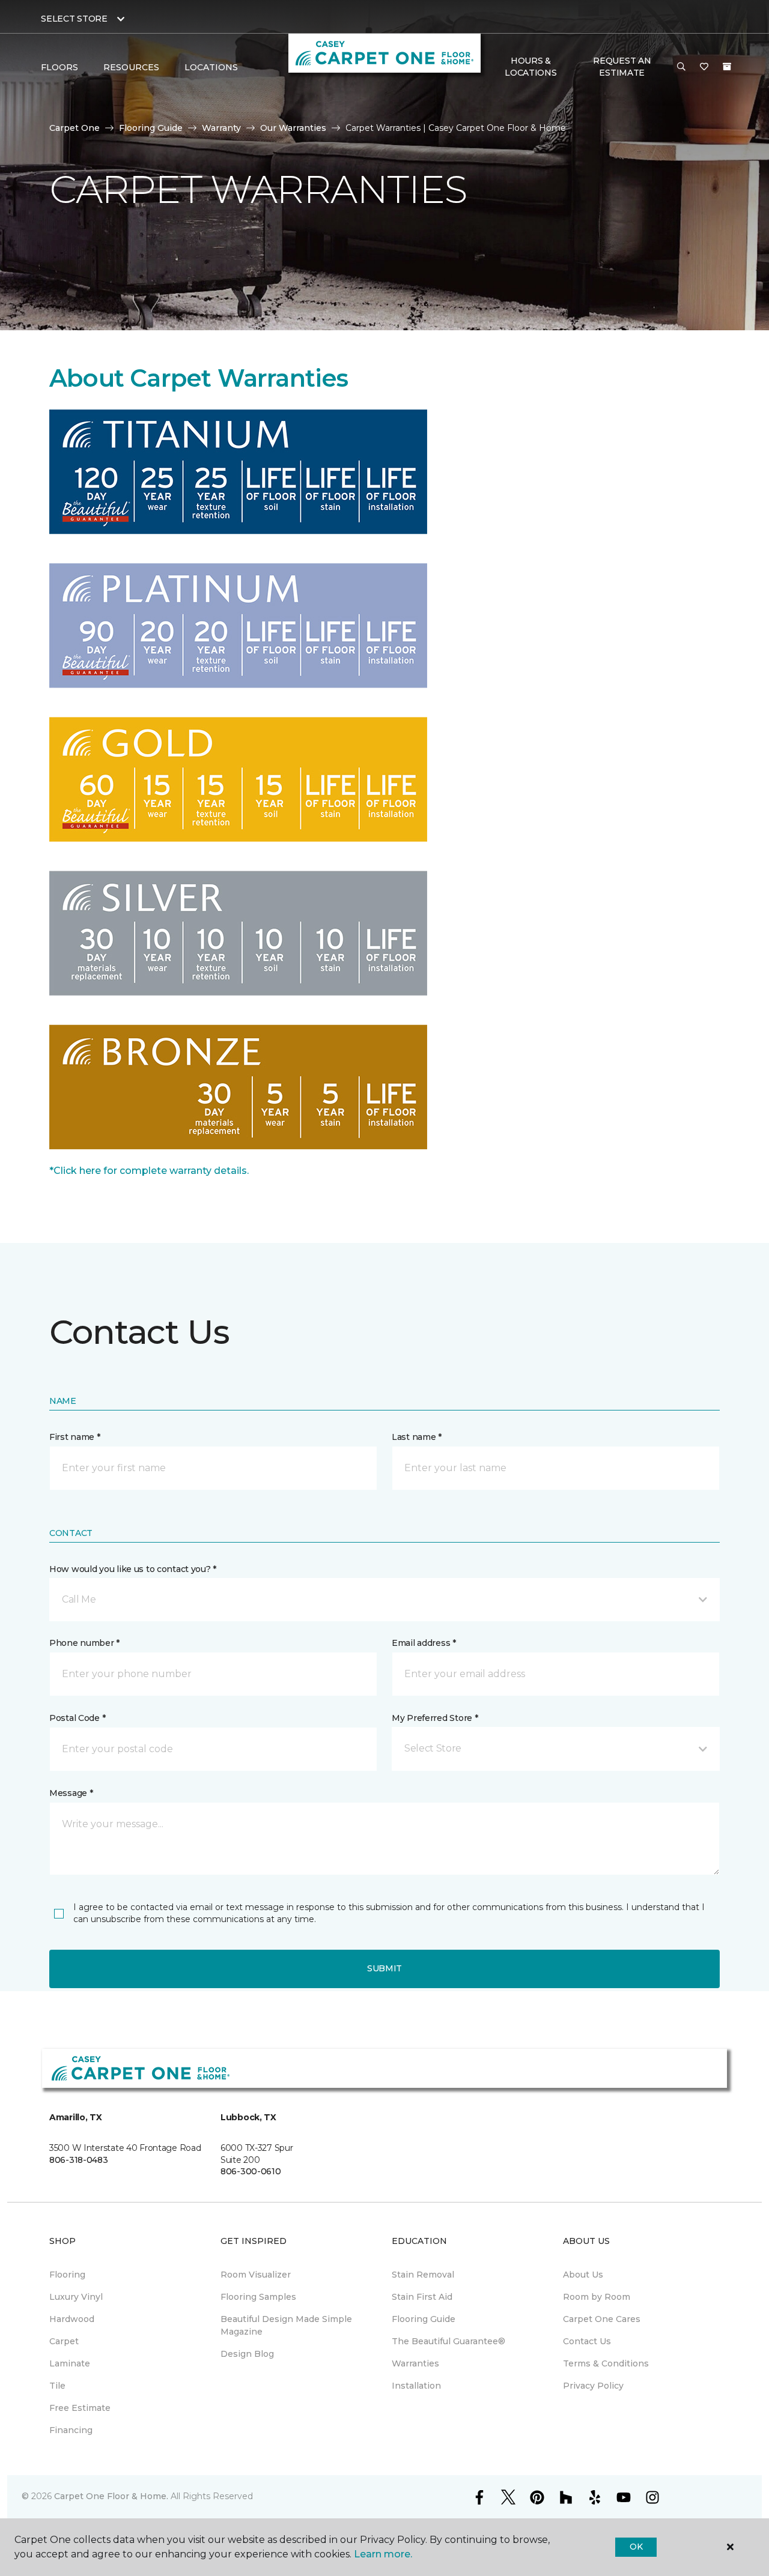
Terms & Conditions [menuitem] (606, 2363)
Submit (384, 1968)
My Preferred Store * (435, 1718)
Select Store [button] (74, 19)
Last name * (417, 1437)
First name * (75, 1437)
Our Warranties (293, 128)
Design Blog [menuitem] (247, 2354)
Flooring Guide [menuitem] (424, 2319)
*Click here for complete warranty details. (149, 1171)
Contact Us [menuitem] (587, 2341)
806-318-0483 (79, 2160)
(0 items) (727, 67)
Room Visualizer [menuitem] (256, 2275)
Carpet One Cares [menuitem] (602, 2319)
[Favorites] (704, 67)
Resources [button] (131, 67)
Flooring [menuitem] (67, 2275)
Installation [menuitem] (416, 2386)
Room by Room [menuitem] (597, 2297)
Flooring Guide (151, 128)
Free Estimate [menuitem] (80, 2408)
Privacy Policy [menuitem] (593, 2386)
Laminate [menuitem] (70, 2363)
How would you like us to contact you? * (133, 1569)
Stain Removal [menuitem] (423, 2275)
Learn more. (383, 2554)
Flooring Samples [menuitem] (258, 2297)
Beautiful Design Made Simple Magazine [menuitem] (286, 2325)
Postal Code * (77, 1718)
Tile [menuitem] (57, 2386)
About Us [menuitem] (583, 2275)
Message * (71, 1793)
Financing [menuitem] (71, 2430)
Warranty (221, 128)
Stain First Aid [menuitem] (422, 2297)
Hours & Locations (530, 67)
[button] (681, 67)
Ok (636, 2547)
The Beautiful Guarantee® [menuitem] (448, 2341)
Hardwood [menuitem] (72, 2319)
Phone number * (84, 1643)
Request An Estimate (622, 67)
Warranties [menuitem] (415, 2363)
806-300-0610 (251, 2171)
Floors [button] (59, 67)
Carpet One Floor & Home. (111, 2496)
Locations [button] (211, 67)
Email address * (424, 1643)
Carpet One (74, 128)
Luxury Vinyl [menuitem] (76, 2297)
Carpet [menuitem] (64, 2341)
